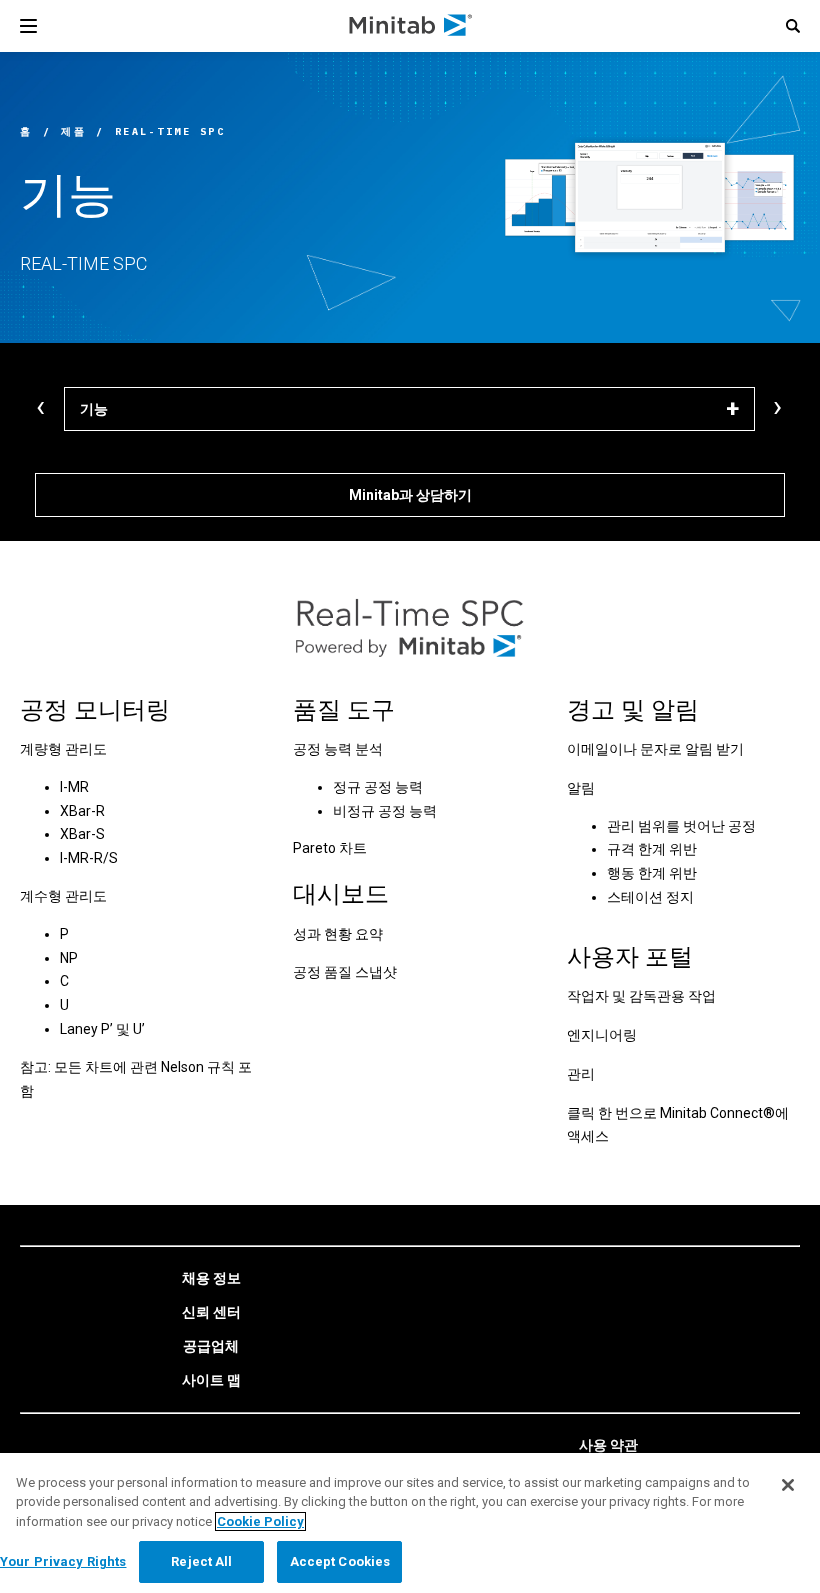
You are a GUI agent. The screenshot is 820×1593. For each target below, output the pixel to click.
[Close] (788, 1485)
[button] (793, 26)
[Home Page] (411, 26)
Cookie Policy (260, 1521)
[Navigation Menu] (28, 26)
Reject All (201, 1561)
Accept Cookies (340, 1561)
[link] (211, 1279)
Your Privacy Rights (63, 1561)
